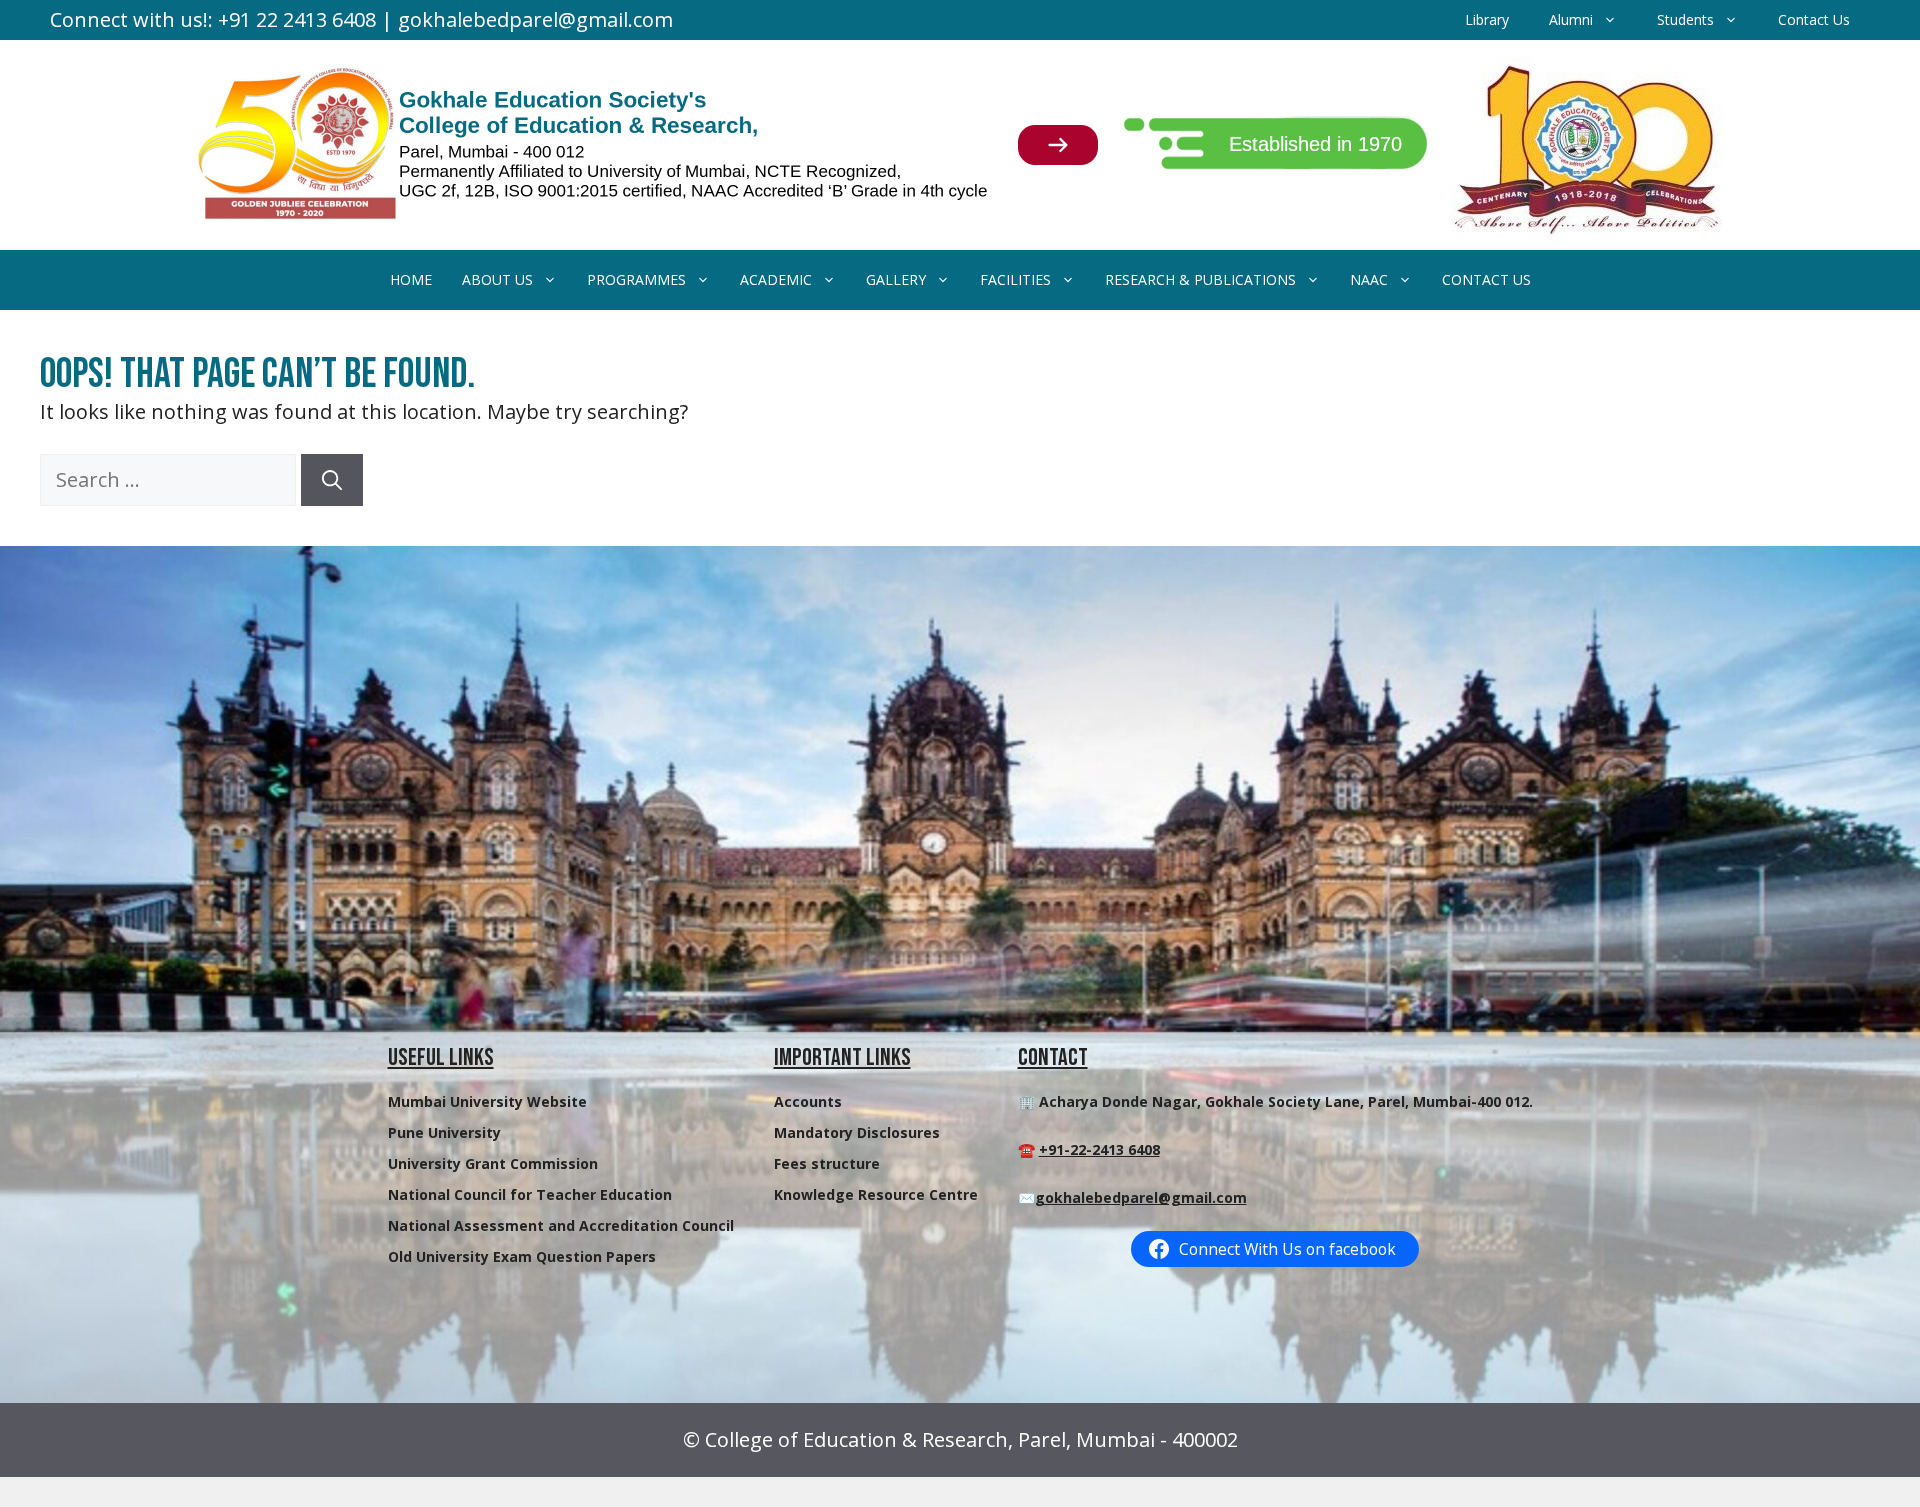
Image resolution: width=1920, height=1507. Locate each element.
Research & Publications (1200, 279)
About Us (497, 279)
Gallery (896, 279)
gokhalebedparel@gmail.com (1141, 1197)
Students (1685, 19)
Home (411, 279)
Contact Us (1814, 19)
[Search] (332, 480)
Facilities (1015, 279)
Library (1487, 19)
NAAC (1369, 279)
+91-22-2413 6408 (1099, 1149)
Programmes (636, 279)
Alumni (1571, 19)
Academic (776, 279)
